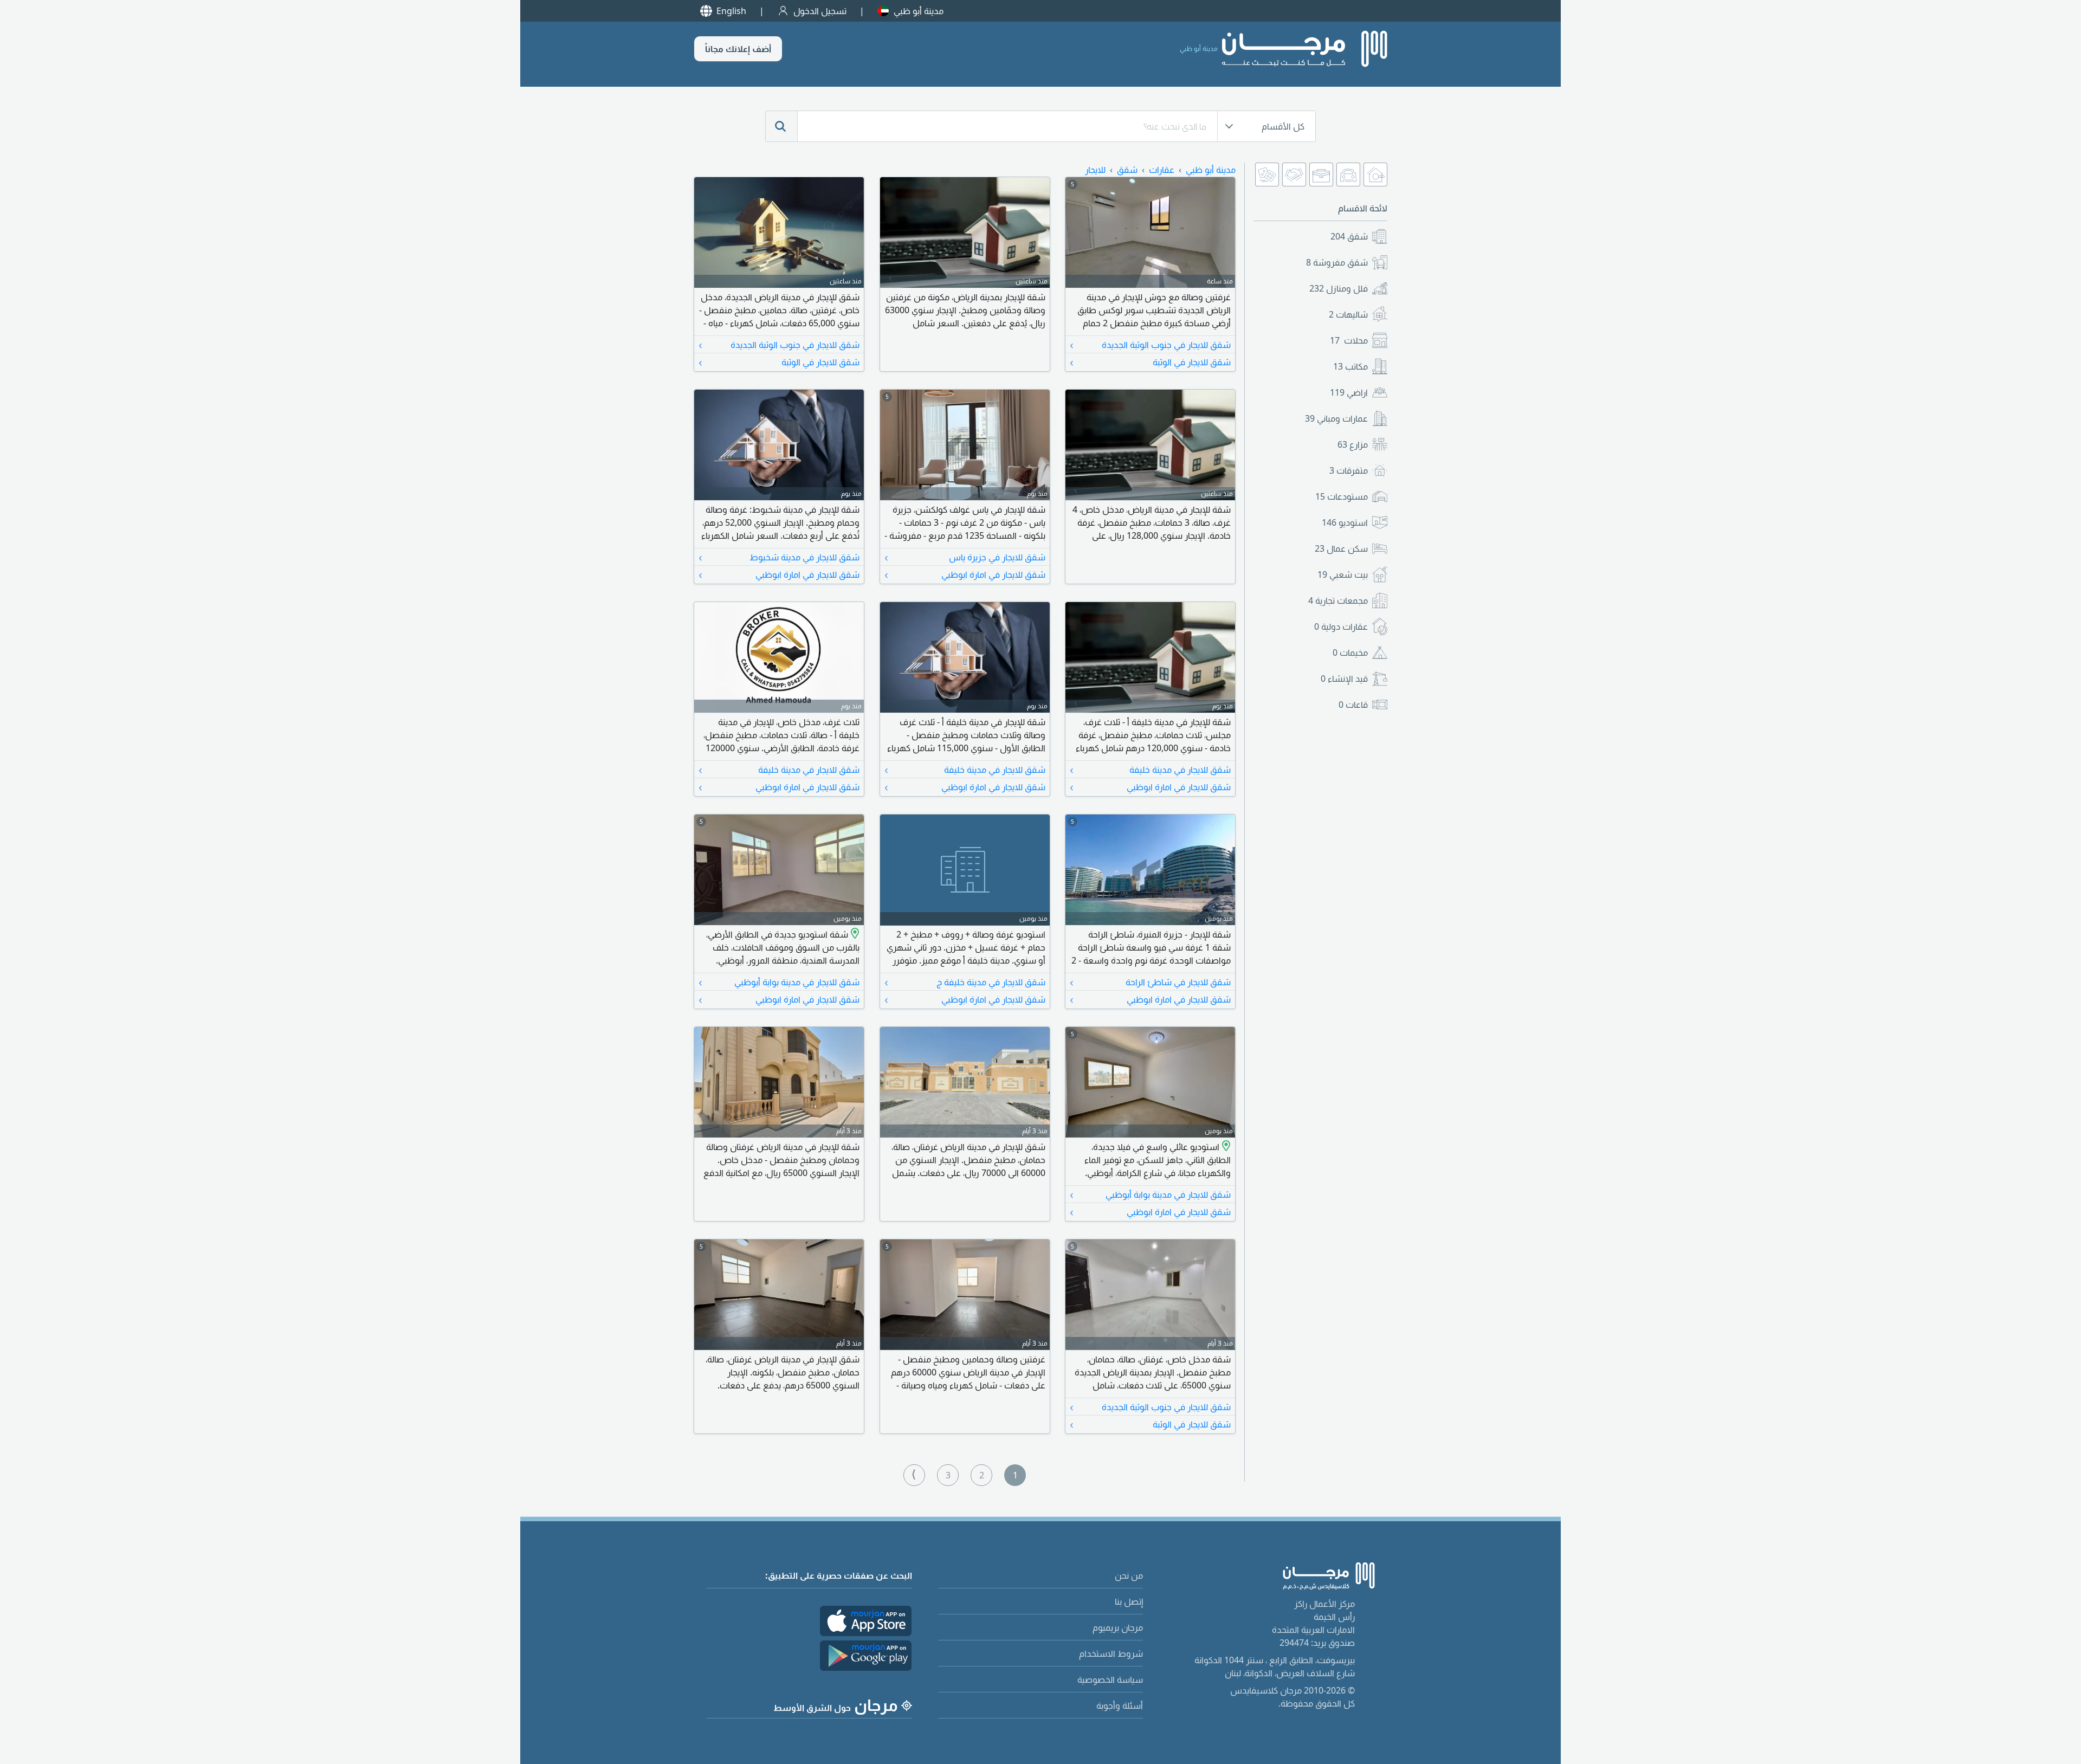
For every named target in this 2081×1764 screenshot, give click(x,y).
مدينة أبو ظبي (919, 11)
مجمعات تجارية (1338, 600)
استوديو (1345, 522)
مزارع (1353, 444)
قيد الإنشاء (1344, 679)
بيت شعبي (1343, 574)
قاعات (1353, 705)
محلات (1349, 340)
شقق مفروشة (1337, 262)
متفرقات (1349, 470)
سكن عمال (1341, 548)
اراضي (1349, 392)
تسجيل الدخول (820, 11)
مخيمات (1350, 652)
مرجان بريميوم (1118, 1627)
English (731, 11)
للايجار (1095, 170)
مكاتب (1350, 366)
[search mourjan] (781, 126)
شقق (1349, 236)
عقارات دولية (1341, 626)
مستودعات (1342, 496)
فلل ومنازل (1339, 288)
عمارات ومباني (1336, 418)
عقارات (1162, 170)
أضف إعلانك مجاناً (738, 49)
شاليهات (1348, 314)
